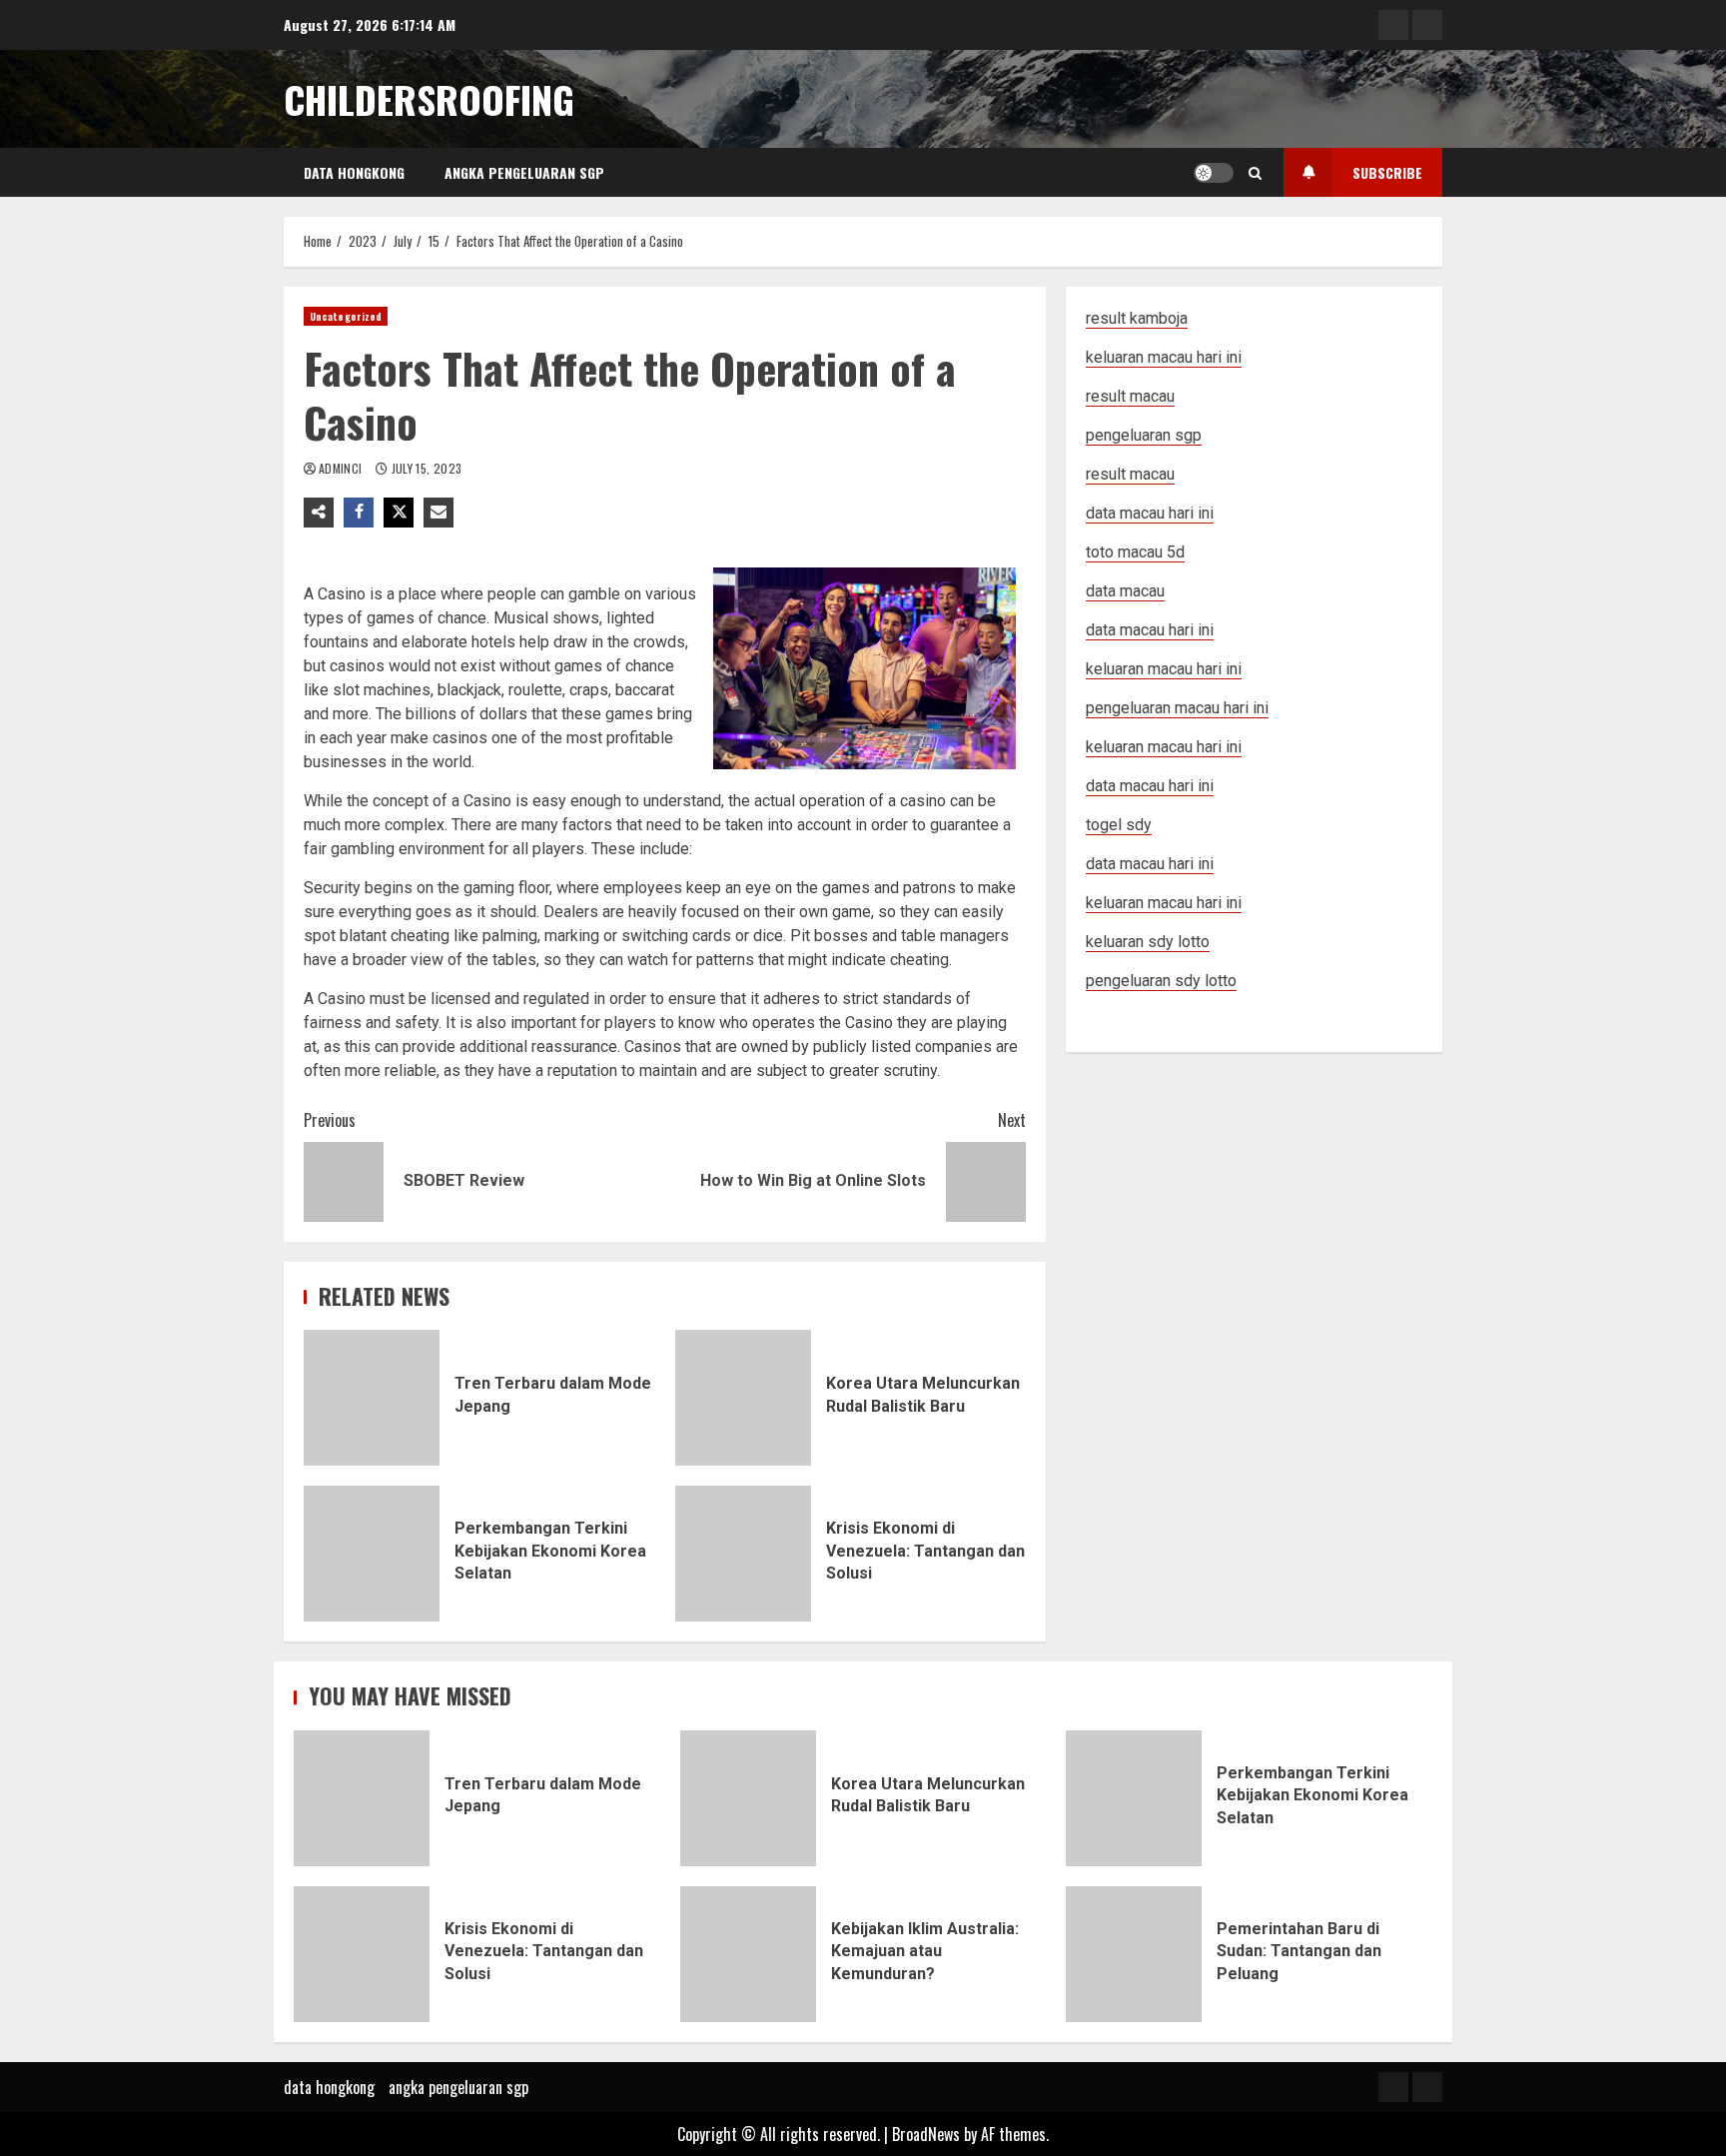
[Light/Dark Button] (1214, 173)
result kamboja (1137, 318)
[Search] (1255, 173)
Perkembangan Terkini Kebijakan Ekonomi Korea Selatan (372, 1554)
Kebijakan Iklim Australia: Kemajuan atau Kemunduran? (748, 1954)
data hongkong (354, 172)
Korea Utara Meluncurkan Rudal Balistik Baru (743, 1398)
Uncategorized (346, 316)
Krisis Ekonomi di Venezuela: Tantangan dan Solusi (743, 1554)
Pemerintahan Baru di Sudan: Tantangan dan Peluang (1134, 1954)
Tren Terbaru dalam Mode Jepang (372, 1398)
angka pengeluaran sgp (524, 172)
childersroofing (429, 99)
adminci (342, 468)
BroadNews (926, 2134)
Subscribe (1387, 172)
